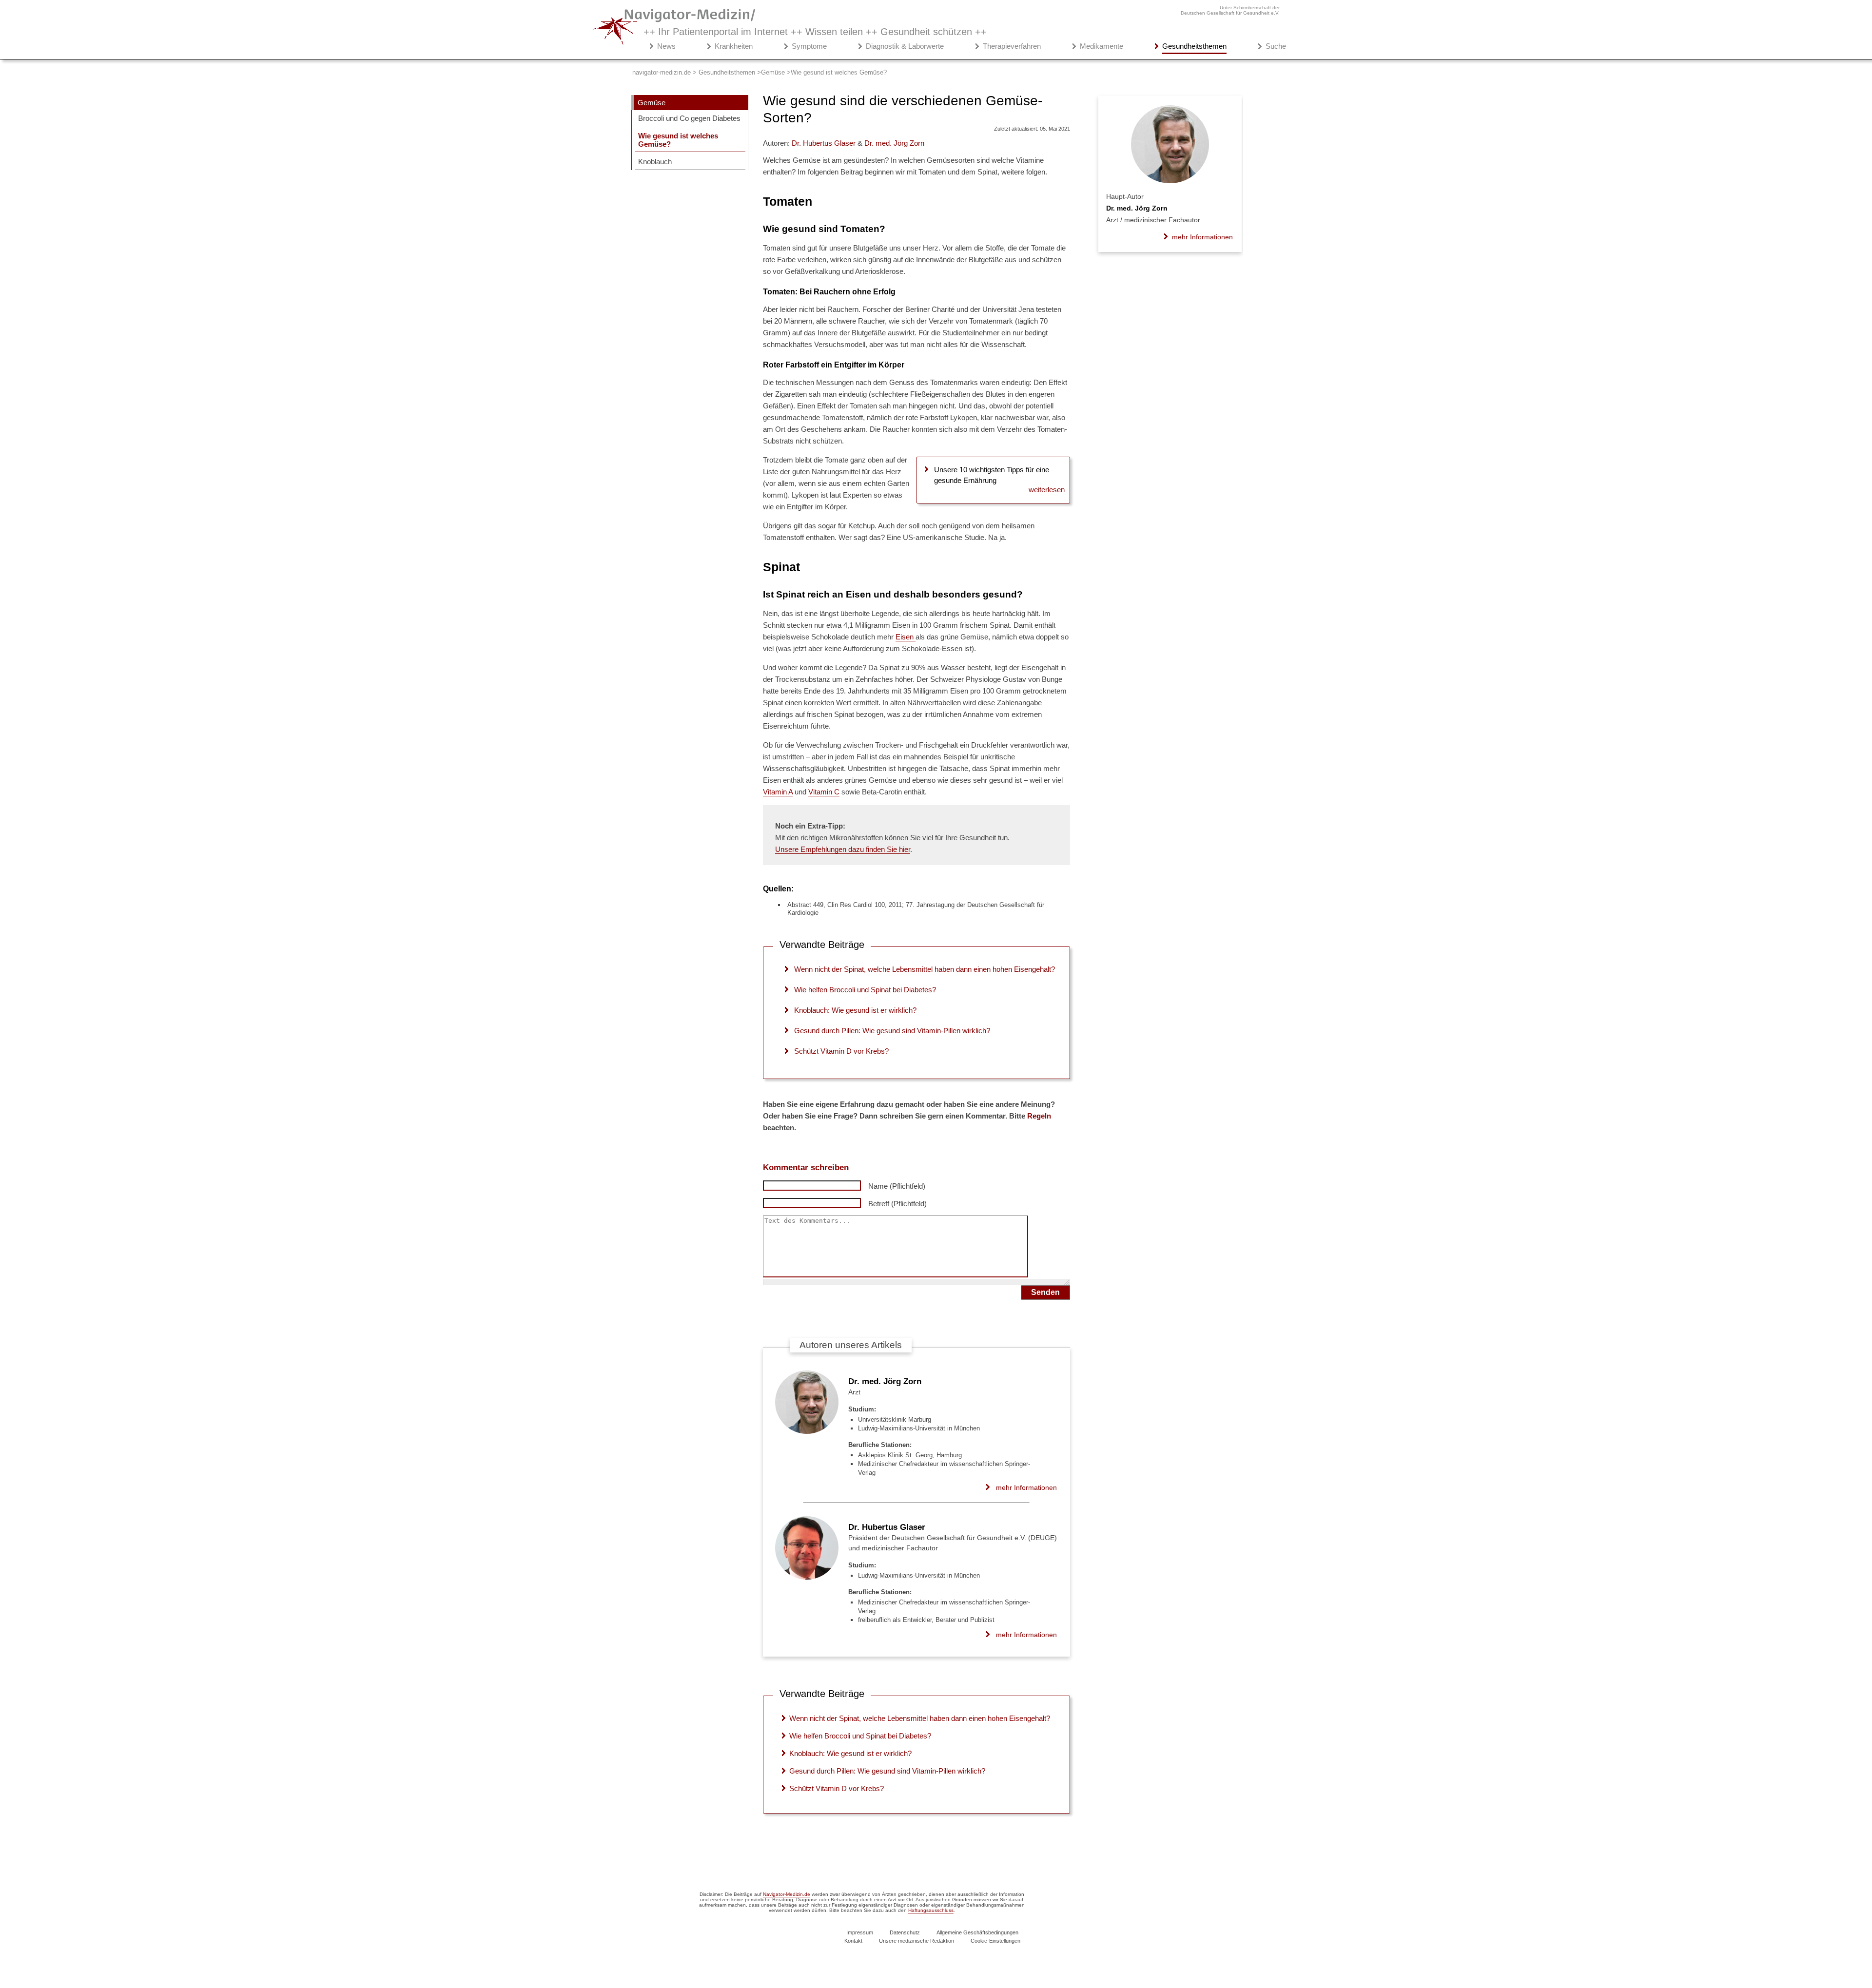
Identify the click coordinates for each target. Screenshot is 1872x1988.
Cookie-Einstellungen (995, 1941)
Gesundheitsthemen (1194, 46)
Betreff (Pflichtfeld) (897, 1204)
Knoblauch (655, 162)
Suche (1276, 46)
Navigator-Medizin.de (787, 1894)
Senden (1045, 1292)
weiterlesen (1047, 490)
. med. (894, 143)
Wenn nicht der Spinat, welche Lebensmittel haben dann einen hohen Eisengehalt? (925, 969)
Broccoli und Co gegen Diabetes (689, 118)
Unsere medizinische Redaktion (916, 1941)
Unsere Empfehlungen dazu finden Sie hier (843, 849)
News (666, 46)
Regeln (1039, 1116)
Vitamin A (778, 792)
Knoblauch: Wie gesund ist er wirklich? (855, 1010)
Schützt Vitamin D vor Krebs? (841, 1051)
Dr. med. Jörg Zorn (885, 1381)
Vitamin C (824, 792)
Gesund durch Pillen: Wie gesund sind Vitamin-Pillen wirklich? (892, 1031)
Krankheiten (734, 46)
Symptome (809, 46)
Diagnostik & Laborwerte (905, 46)
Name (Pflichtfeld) (897, 1186)
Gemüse (652, 103)
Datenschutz (905, 1932)
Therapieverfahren (1012, 46)
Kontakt (853, 1941)
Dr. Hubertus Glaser (887, 1527)
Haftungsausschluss (931, 1910)
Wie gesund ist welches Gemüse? (678, 140)
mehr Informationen (1026, 1487)
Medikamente (1102, 46)
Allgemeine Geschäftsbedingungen (977, 1932)
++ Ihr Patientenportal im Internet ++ (815, 32)
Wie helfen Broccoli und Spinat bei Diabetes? (865, 990)
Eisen (906, 637)
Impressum (860, 1932)
